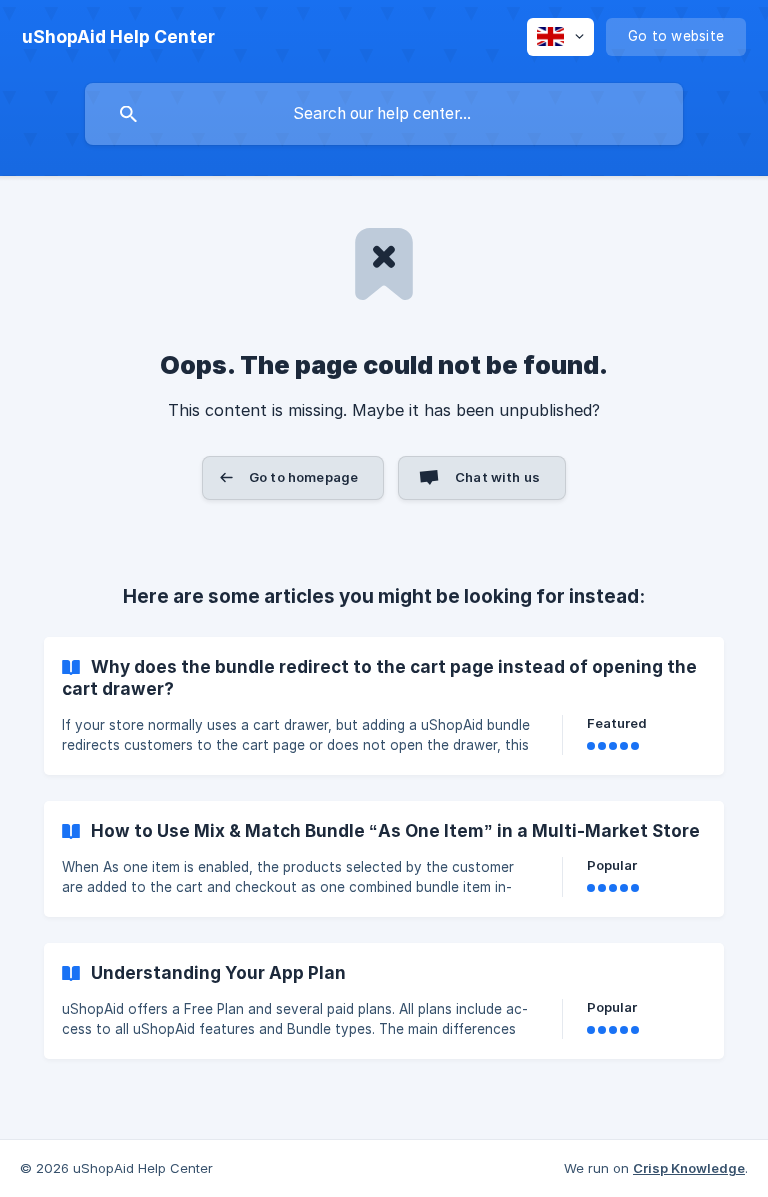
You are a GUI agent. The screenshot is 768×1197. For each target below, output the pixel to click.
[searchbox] (384, 114)
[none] (118, 37)
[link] (384, 706)
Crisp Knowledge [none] (689, 1168)
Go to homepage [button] (303, 477)
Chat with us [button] (497, 477)
